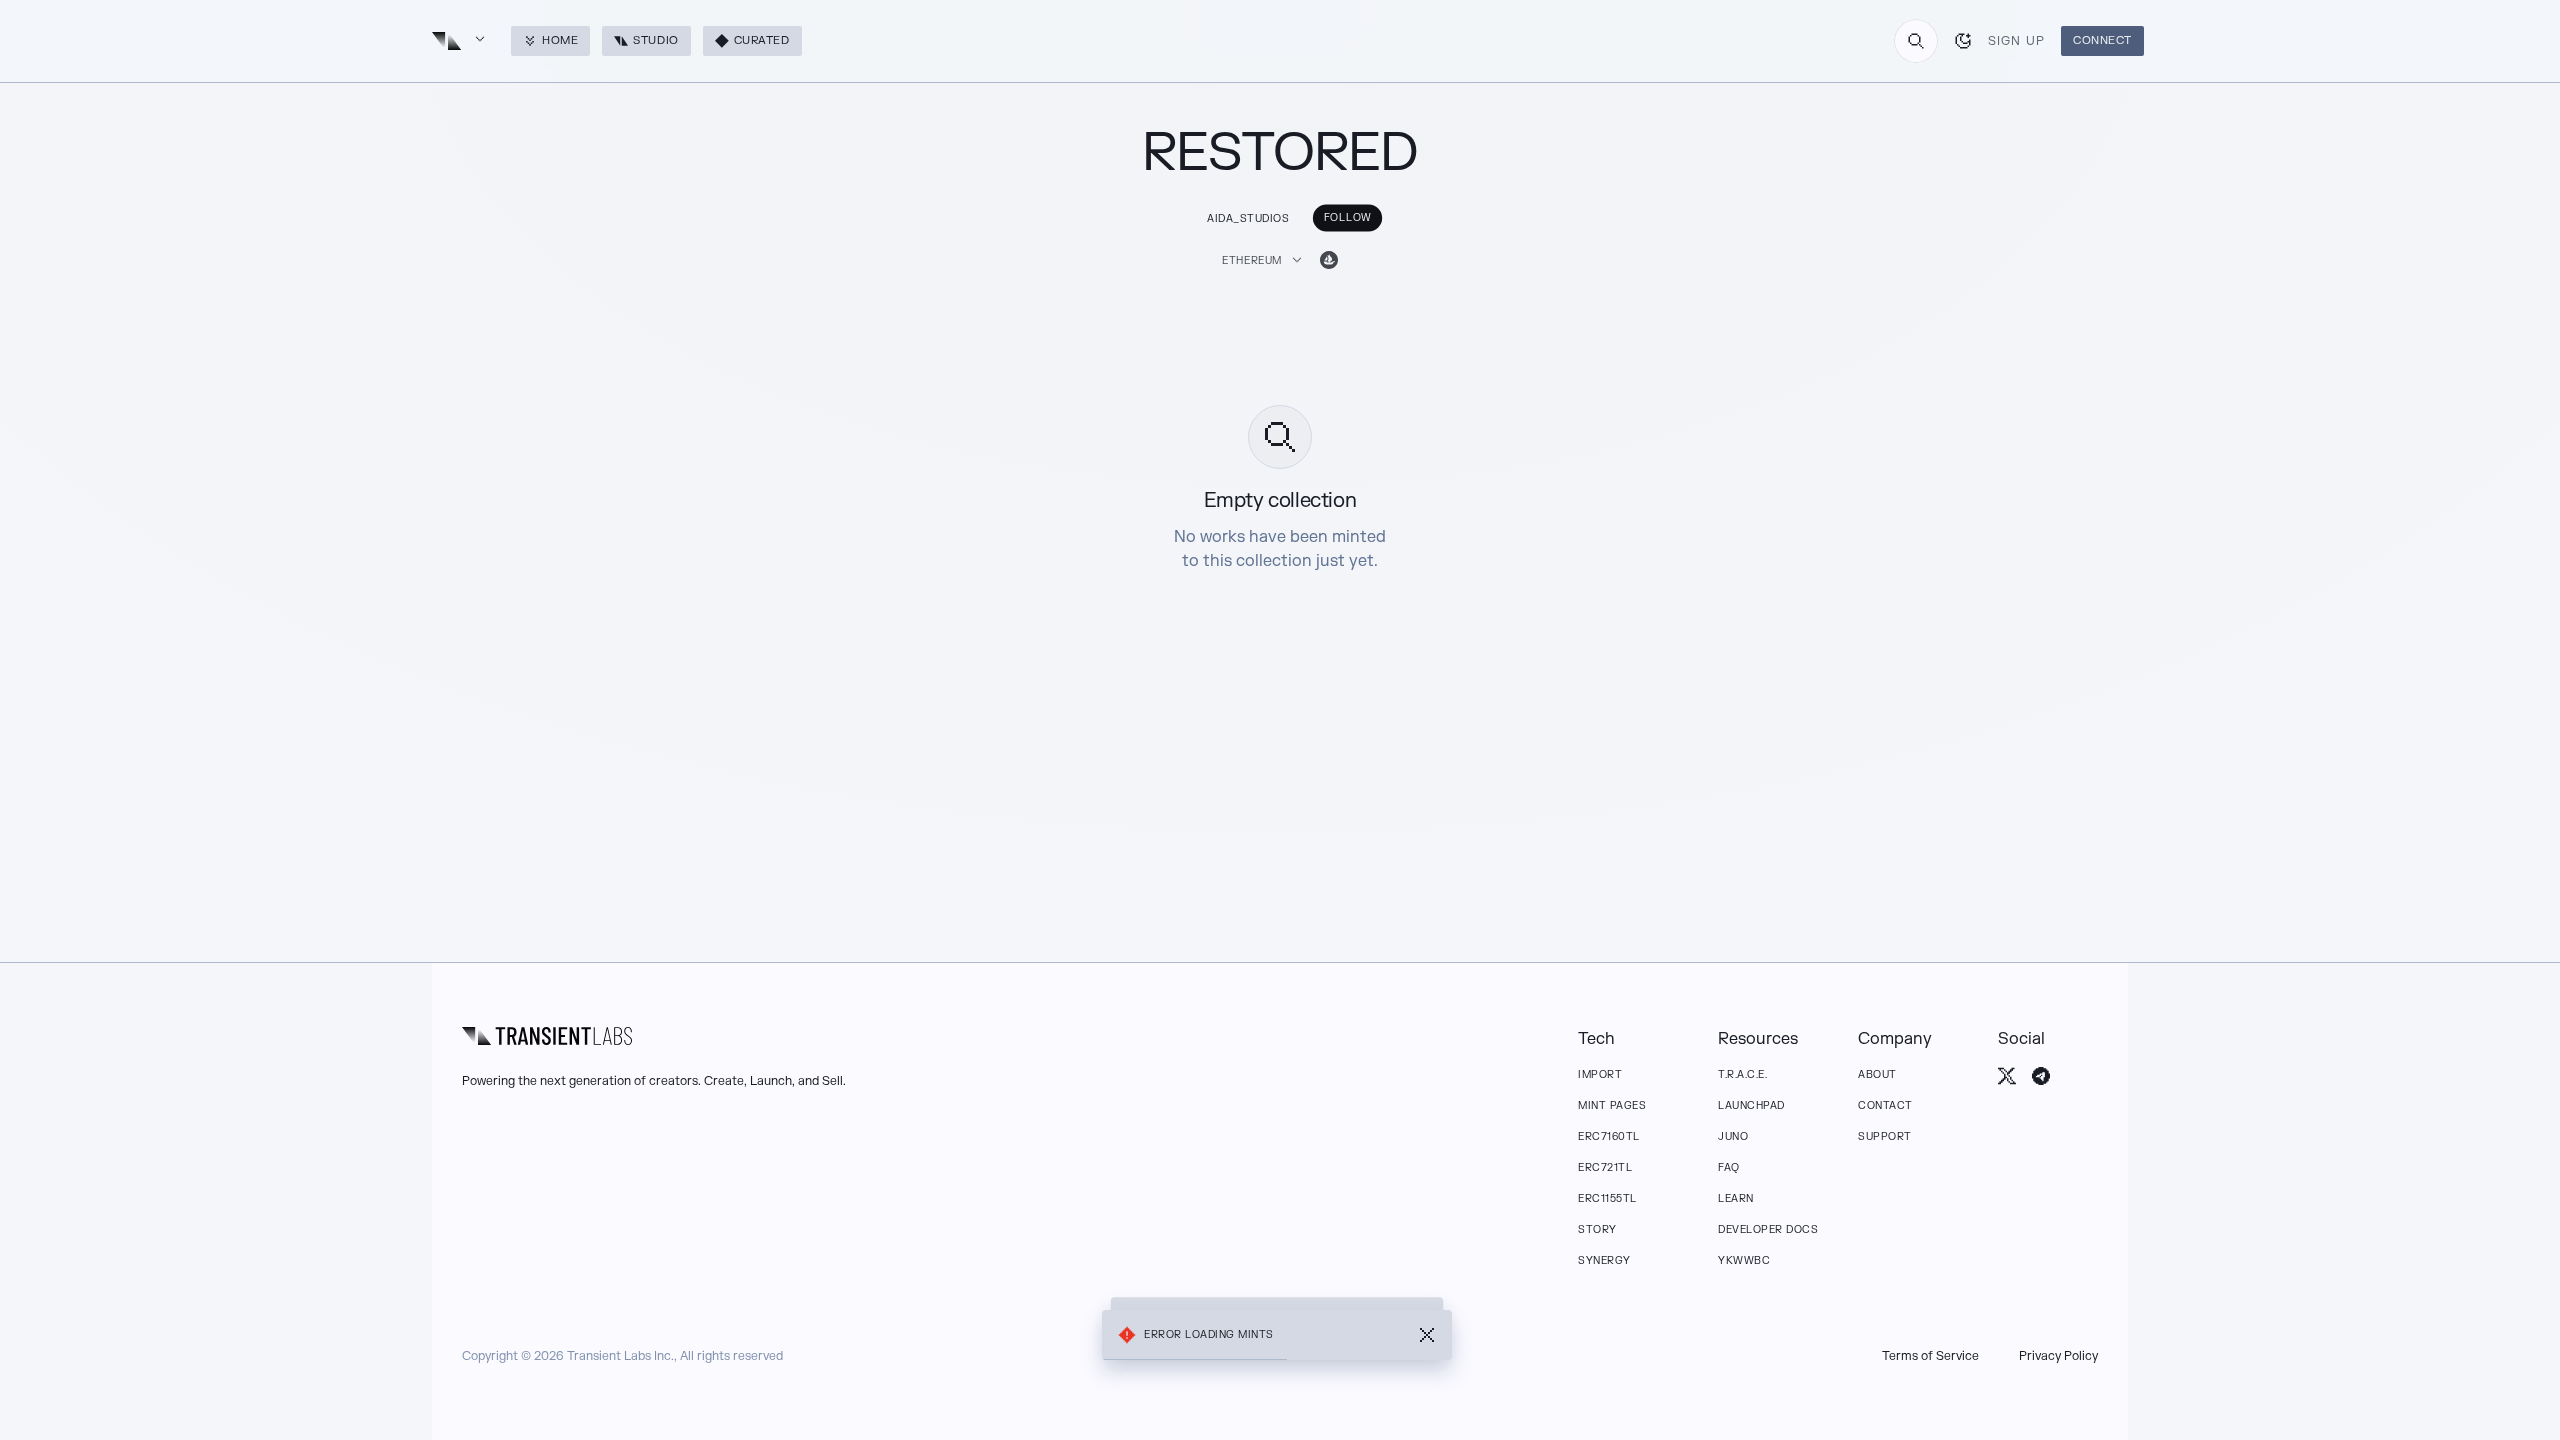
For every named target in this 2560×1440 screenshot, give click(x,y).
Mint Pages (1612, 1105)
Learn (1736, 1198)
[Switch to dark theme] (1963, 41)
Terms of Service (1930, 1356)
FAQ (1729, 1167)
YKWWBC (1744, 1260)
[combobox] (1916, 41)
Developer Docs (1768, 1229)
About (1877, 1074)
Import (1600, 1074)
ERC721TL (1605, 1167)
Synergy (1604, 1260)
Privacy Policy (2058, 1356)
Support (1885, 1136)
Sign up (2016, 41)
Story (1597, 1229)
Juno (1733, 1136)
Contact (1885, 1105)
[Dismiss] (1427, 1335)
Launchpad (1751, 1105)
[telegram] (2041, 1076)
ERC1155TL (1607, 1198)
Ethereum (1252, 260)
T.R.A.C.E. (1742, 1074)
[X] (2007, 1076)
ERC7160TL (1609, 1136)
